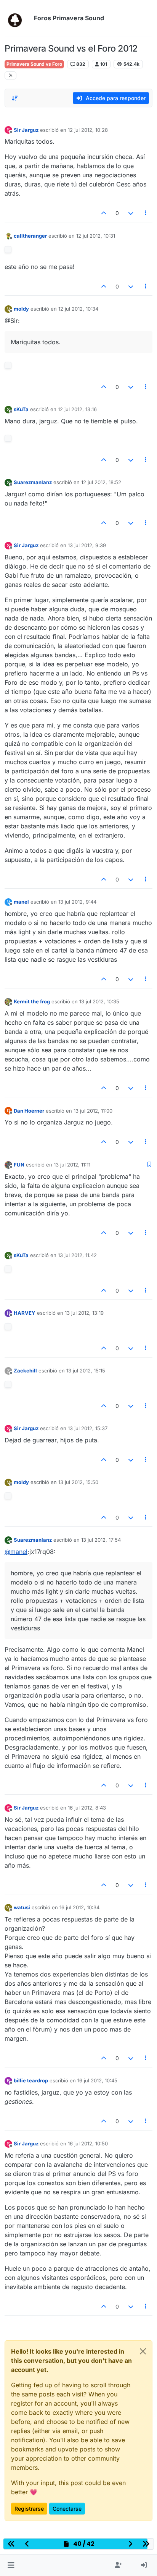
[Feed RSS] (10, 75)
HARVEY (25, 1313)
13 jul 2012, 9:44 (77, 902)
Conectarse (67, 2509)
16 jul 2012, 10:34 (79, 1907)
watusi (22, 1907)
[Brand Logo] (18, 18)
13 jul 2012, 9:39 (87, 545)
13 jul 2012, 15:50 (78, 1482)
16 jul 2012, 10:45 (97, 2080)
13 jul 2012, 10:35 (99, 1001)
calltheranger (30, 236)
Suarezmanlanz (33, 482)
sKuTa (21, 409)
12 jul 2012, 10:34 (78, 309)
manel (21, 902)
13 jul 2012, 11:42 (77, 1255)
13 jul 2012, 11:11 (72, 1165)
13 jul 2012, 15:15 (86, 1371)
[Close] (143, 2351)
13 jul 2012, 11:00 (93, 1111)
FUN (19, 1165)
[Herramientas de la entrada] (146, 213)
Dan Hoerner (29, 1111)
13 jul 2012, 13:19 (84, 1313)
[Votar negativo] (131, 213)
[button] (11, 2565)
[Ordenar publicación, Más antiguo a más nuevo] (15, 98)
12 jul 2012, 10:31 (96, 236)
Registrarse (29, 2509)
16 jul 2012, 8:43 (87, 1808)
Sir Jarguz (26, 130)
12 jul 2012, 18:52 (101, 482)
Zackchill (25, 1371)
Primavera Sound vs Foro (34, 64)
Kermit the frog (32, 1001)
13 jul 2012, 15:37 (88, 1428)
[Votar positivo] (104, 213)
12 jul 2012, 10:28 (88, 130)
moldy (21, 309)
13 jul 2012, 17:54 (101, 1540)
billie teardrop (31, 2080)
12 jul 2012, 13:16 (77, 409)
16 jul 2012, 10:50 (88, 2143)
